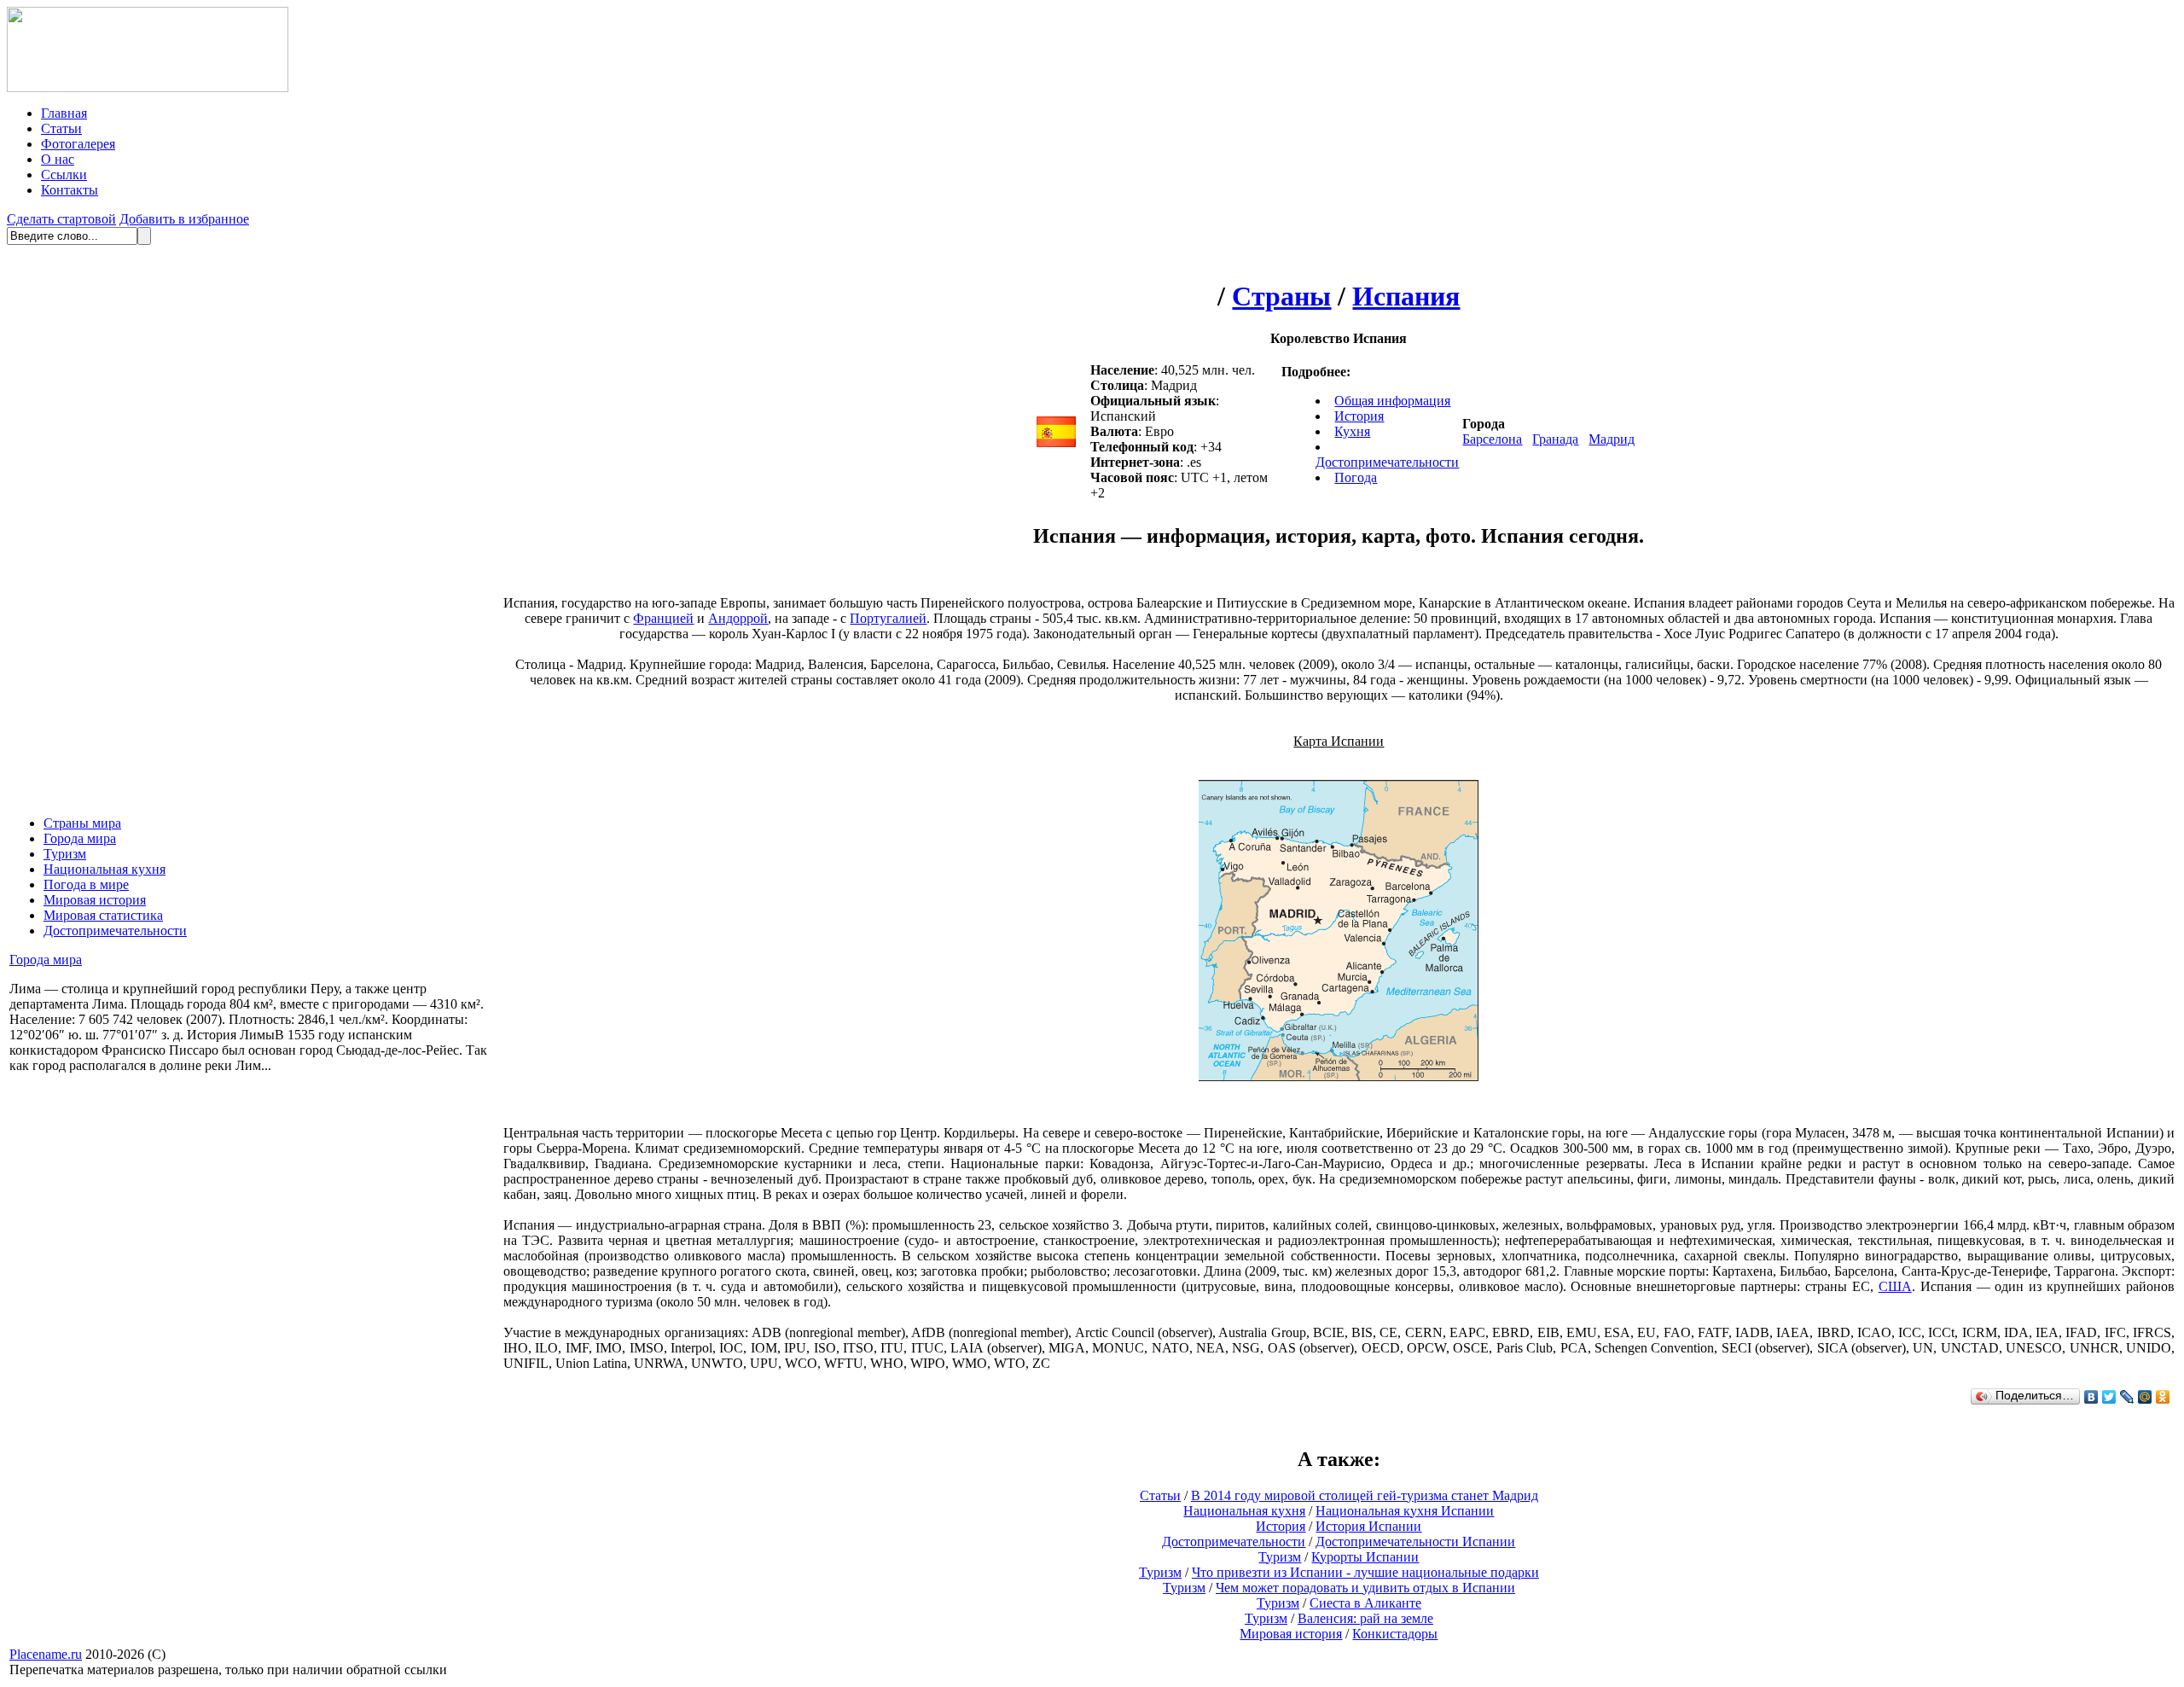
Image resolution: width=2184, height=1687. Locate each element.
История (1359, 416)
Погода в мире (86, 884)
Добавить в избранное (184, 219)
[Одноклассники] (2163, 1397)
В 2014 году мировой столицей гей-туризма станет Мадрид (1365, 1495)
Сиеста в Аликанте (1365, 1603)
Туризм (65, 854)
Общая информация (1392, 401)
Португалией (888, 618)
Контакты (70, 190)
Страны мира (82, 823)
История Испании (1368, 1526)
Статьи (61, 128)
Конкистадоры (1395, 1634)
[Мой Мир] (2145, 1397)
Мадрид (1612, 439)
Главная (64, 113)
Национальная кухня (105, 869)
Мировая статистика (103, 915)
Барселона (1492, 439)
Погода (1356, 477)
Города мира (80, 838)
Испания (1406, 296)
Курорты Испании (1365, 1557)
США (1895, 1286)
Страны (1281, 296)
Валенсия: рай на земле (1365, 1618)
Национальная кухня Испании (1405, 1511)
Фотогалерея (78, 144)
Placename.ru (46, 1654)
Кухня (1352, 431)
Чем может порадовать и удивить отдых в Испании (1365, 1588)
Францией (663, 618)
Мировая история (95, 900)
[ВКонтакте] (2091, 1397)
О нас (58, 159)
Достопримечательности (115, 931)
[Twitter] (2109, 1397)
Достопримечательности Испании (1415, 1542)
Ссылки (64, 175)
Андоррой (738, 618)
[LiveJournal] (2127, 1397)
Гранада (1555, 439)
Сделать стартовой (61, 219)
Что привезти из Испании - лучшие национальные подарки (1365, 1572)
